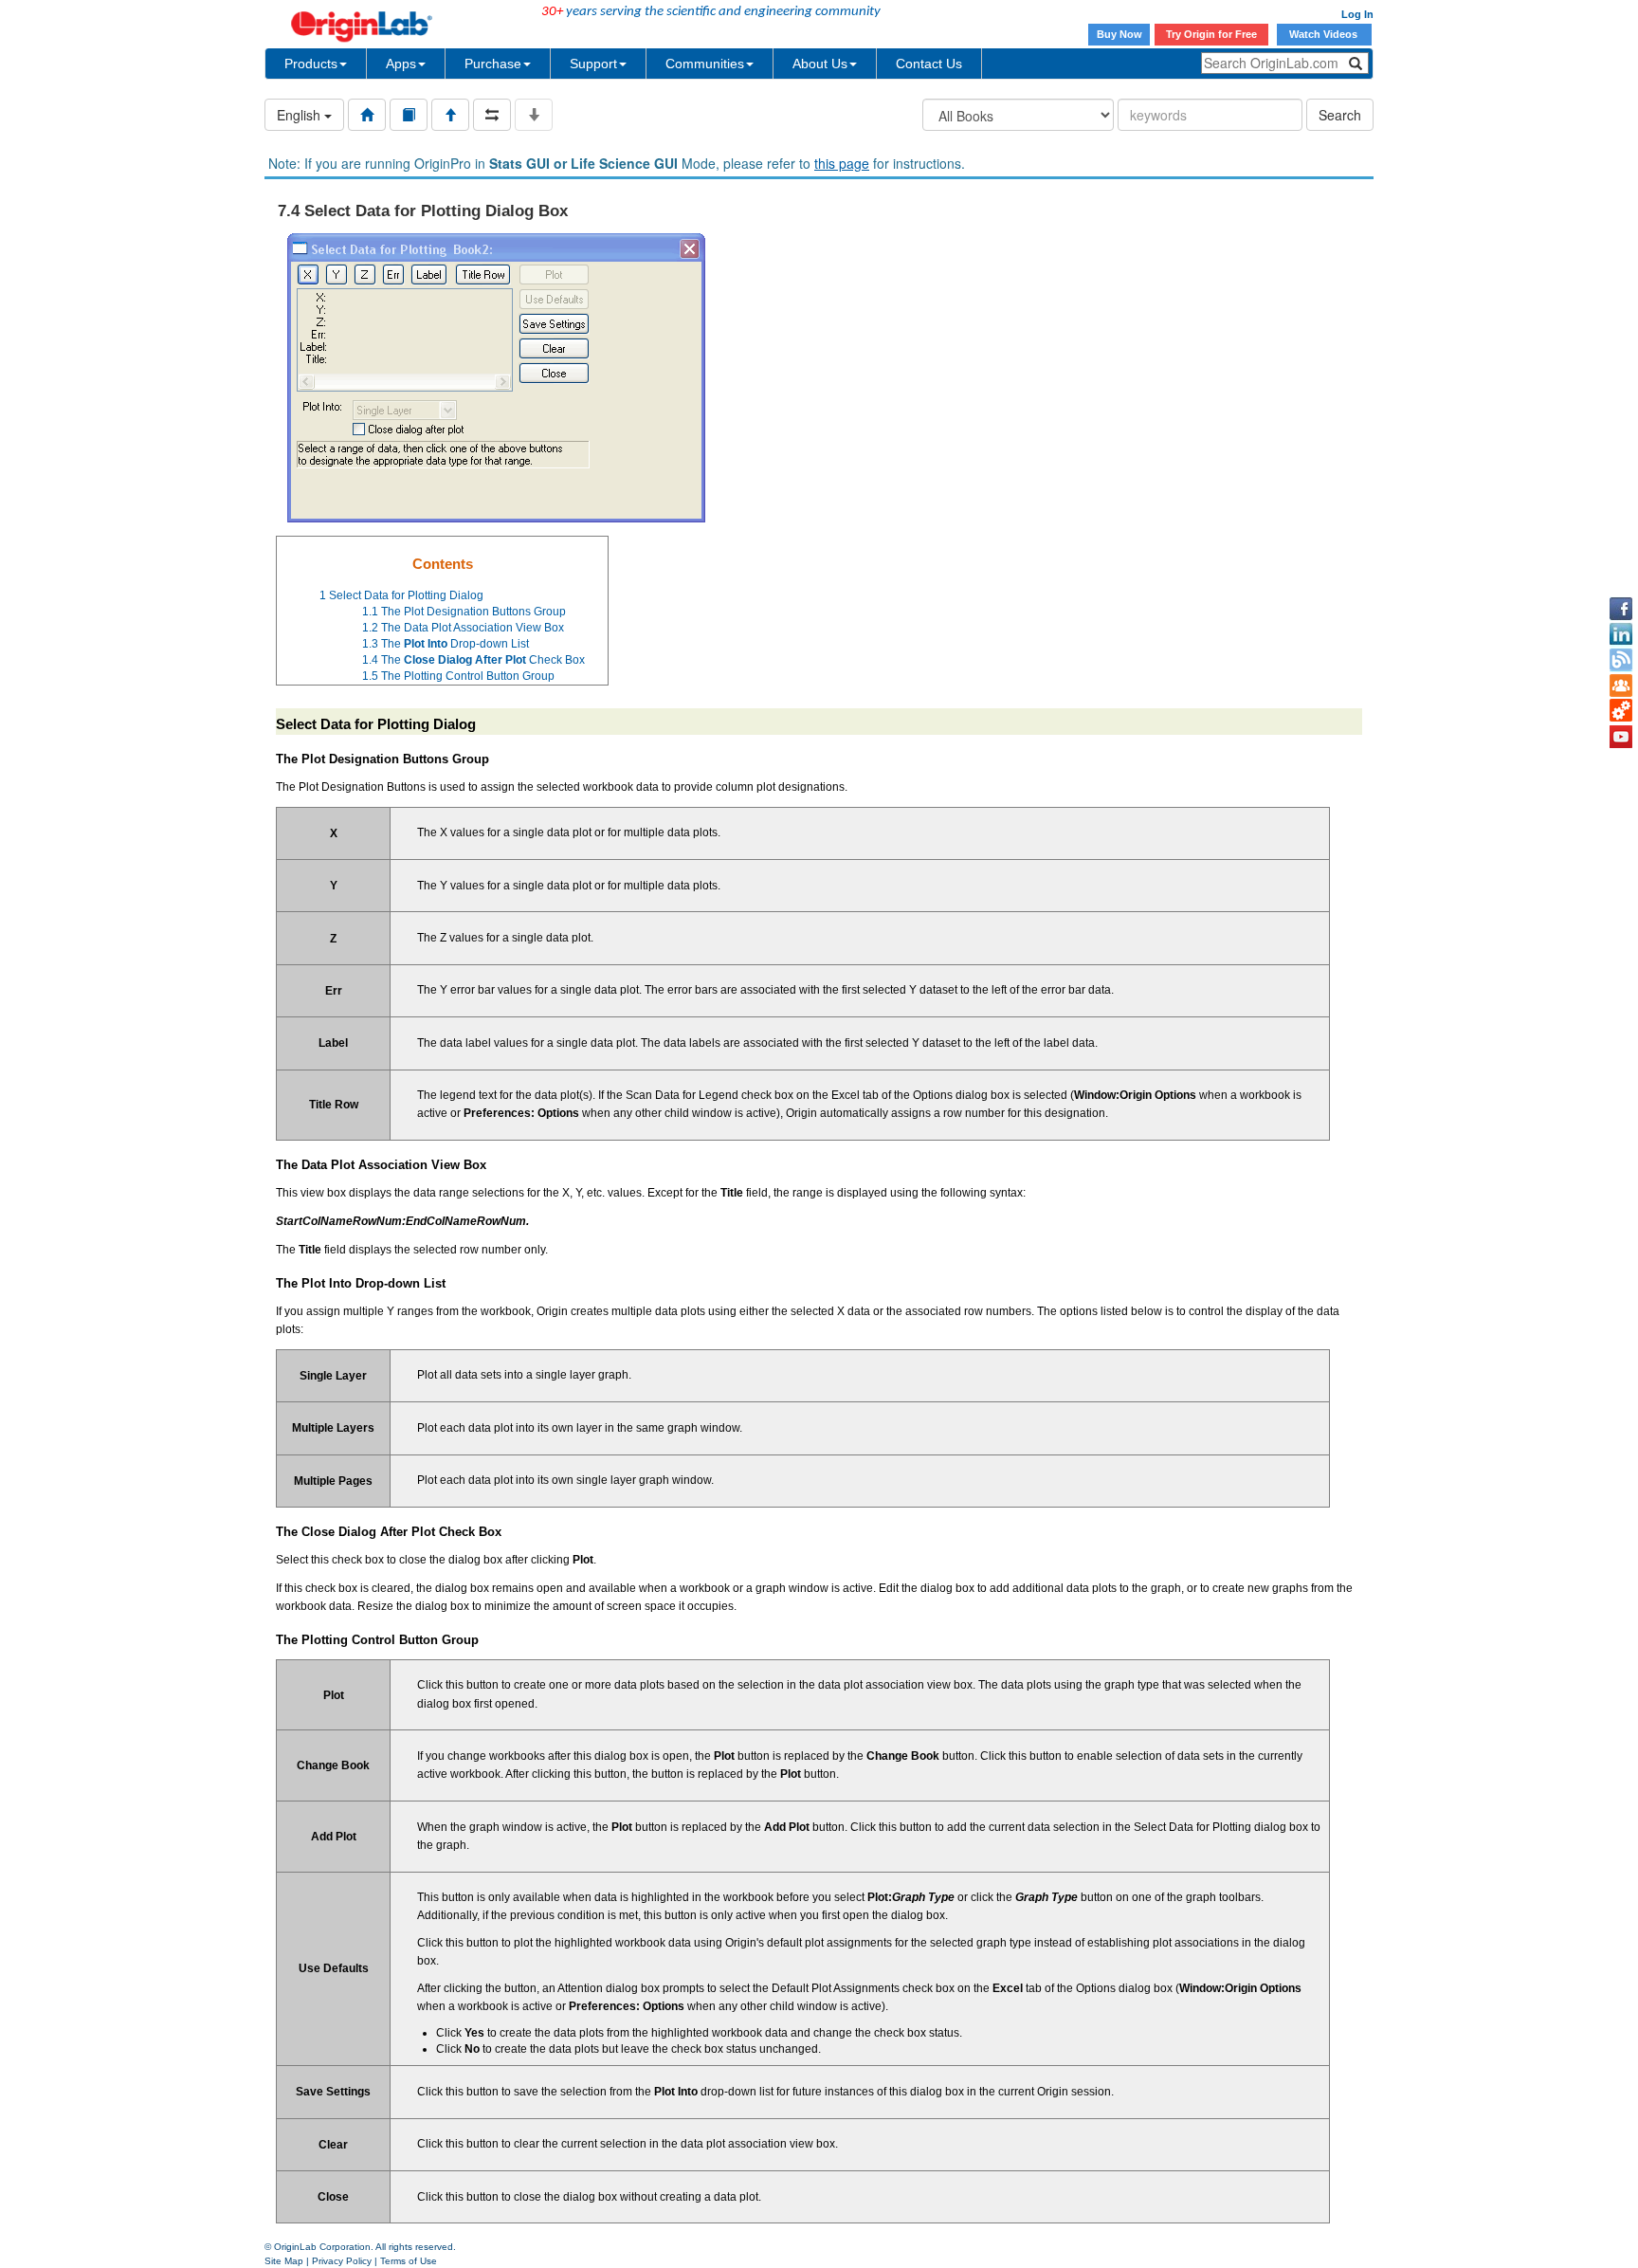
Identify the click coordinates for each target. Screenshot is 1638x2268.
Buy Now (1119, 34)
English (300, 115)
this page (842, 163)
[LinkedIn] (1621, 634)
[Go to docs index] (367, 115)
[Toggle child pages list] (534, 115)
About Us (820, 64)
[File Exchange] (1621, 711)
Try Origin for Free (1211, 34)
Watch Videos (1325, 34)
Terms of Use (409, 2261)
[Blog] (1621, 660)
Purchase (493, 64)
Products (311, 64)
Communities (705, 64)
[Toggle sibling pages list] (492, 115)
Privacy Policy (342, 2261)
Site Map (284, 2261)
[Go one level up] (450, 115)
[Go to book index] (409, 115)
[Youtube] (1621, 737)
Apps (401, 64)
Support (593, 64)
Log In (1357, 14)
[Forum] (1621, 686)
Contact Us (929, 64)
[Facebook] (1621, 609)
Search (1340, 115)
